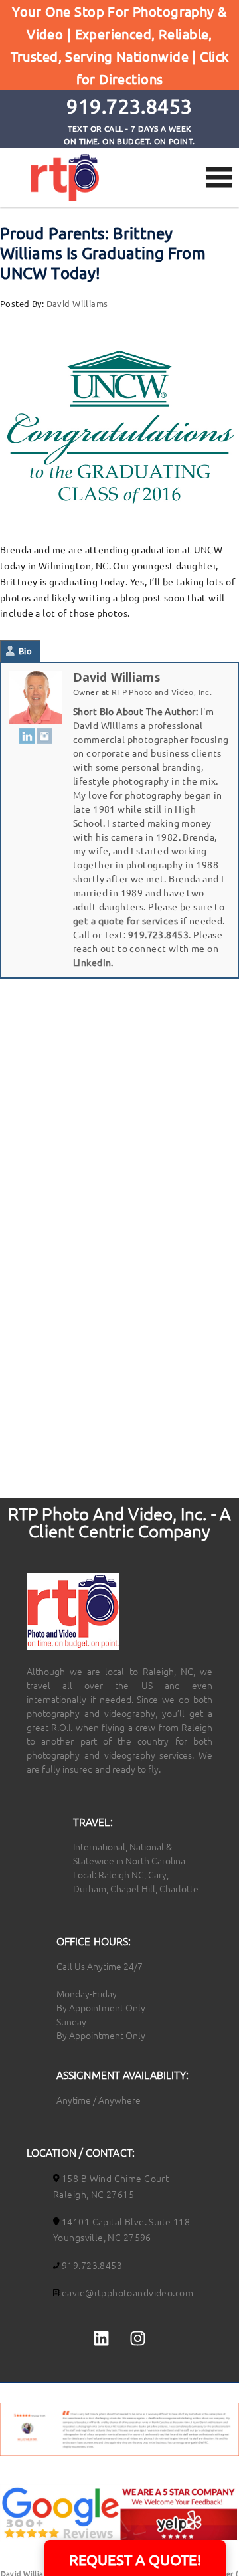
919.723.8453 (158, 934)
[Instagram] (44, 736)
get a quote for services (125, 920)
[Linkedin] (101, 2339)
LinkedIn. (93, 962)
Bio (25, 651)
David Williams (77, 303)
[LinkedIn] (27, 736)
